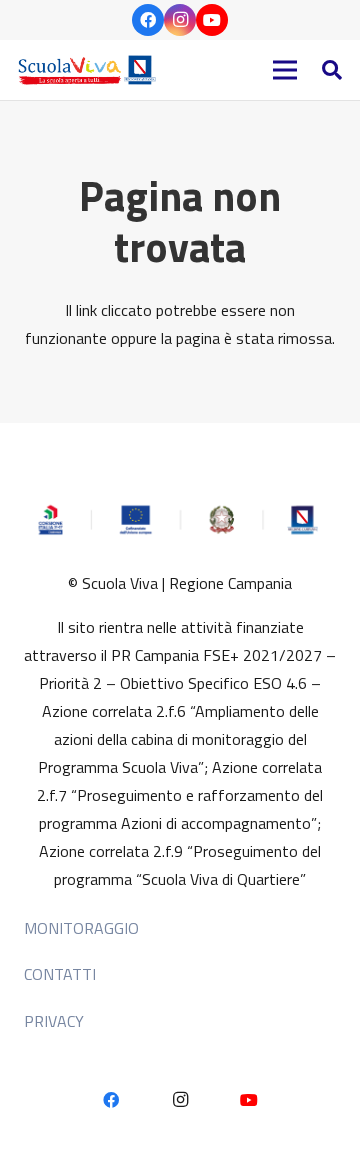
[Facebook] (148, 20)
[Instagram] (180, 20)
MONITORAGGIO (81, 928)
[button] (332, 70)
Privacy (54, 1021)
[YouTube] (212, 20)
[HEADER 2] (89, 70)
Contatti (60, 974)
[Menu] (285, 70)
